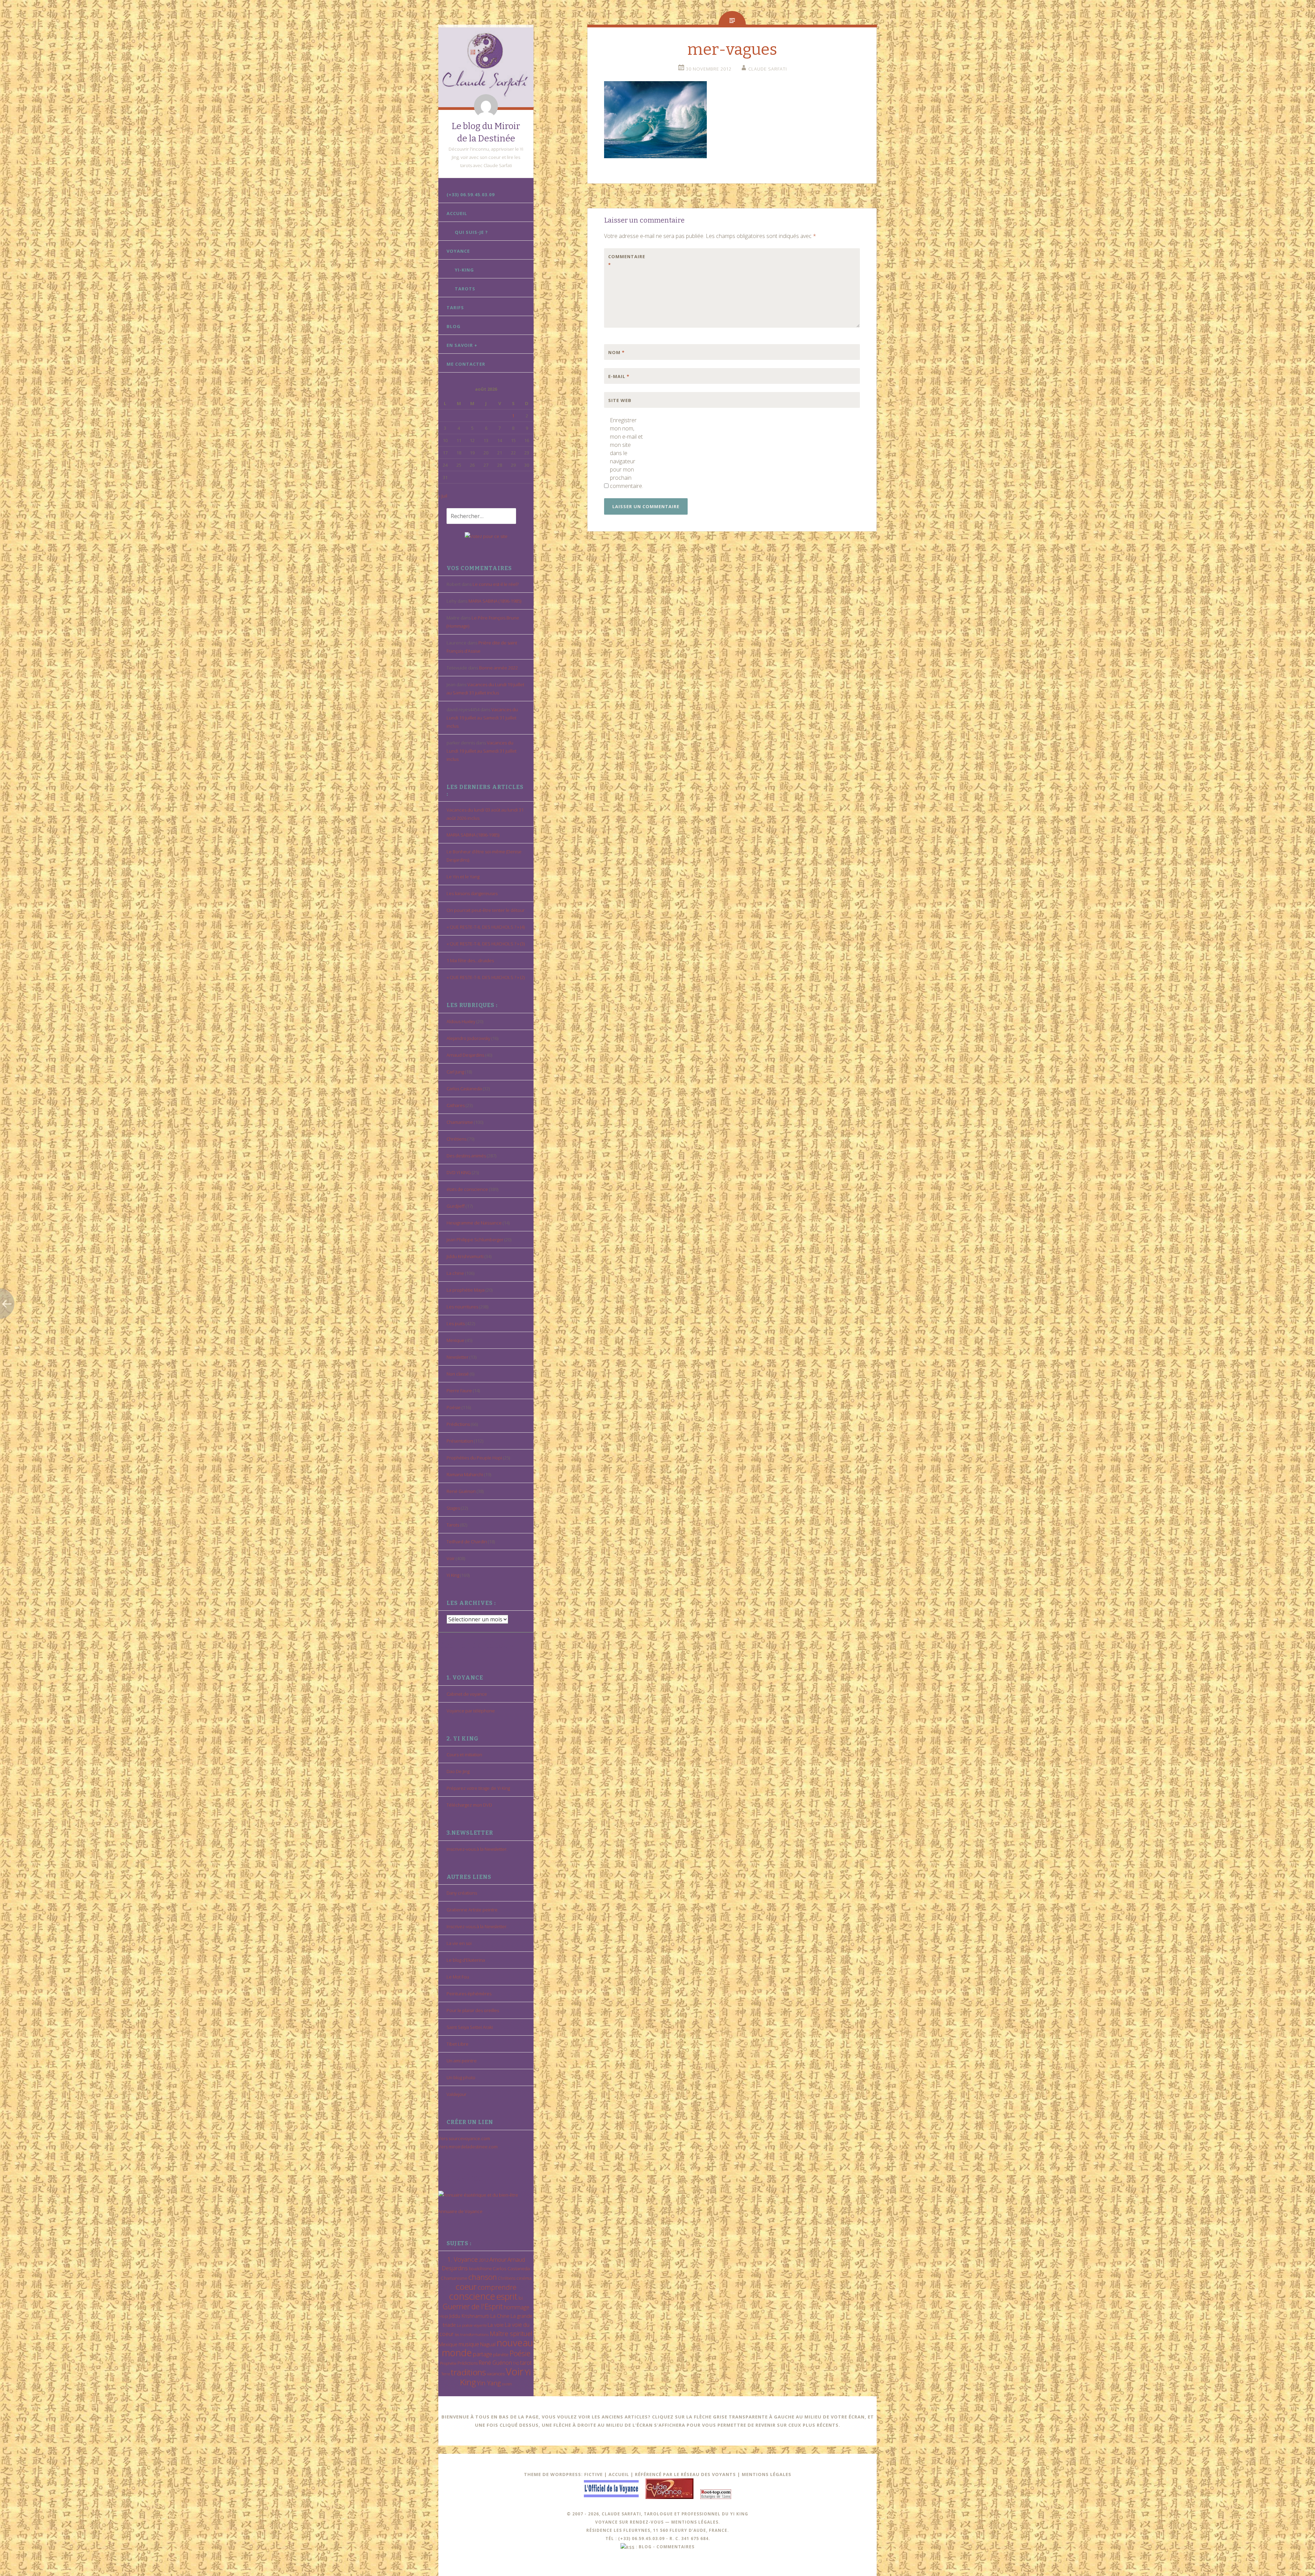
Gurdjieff (456, 1206)
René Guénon (461, 1491)
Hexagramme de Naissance (474, 1223)
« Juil (443, 496)
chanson (483, 2277)
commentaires (675, 2547)
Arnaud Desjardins (465, 1055)
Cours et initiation (464, 1755)
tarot (526, 2363)
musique (469, 2344)
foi (521, 2298)
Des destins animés (466, 1156)
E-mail (619, 376)
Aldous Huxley (461, 1021)
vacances (496, 2374)
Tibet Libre (458, 2044)
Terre (446, 2374)
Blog (454, 326)
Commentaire (623, 261)
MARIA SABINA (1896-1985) (495, 601)
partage (483, 2354)
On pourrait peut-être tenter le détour (486, 910)
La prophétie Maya (466, 1290)
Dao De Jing (458, 1771)
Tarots (465, 289)
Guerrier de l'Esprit (473, 2306)
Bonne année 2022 (498, 668)
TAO (516, 2363)
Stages (453, 1508)
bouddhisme (480, 2269)
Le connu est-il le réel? (496, 584)
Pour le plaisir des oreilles (473, 2010)
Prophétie (448, 2363)
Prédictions (458, 1424)
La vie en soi (459, 1943)
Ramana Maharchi (465, 1474)
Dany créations (462, 1893)
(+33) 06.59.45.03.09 (471, 194)
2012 (484, 2260)
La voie (496, 2325)
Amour (498, 2259)
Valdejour (456, 2094)
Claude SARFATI (768, 69)
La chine (455, 1273)
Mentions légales (767, 2474)
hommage (517, 2307)
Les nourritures (462, 1307)
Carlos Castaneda (464, 1089)
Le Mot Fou (458, 1977)
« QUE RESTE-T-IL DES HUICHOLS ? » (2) (486, 977)
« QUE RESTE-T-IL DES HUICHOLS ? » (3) (486, 944)
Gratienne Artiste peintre (472, 1910)
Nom (616, 352)
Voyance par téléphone (471, 1711)
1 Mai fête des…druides (470, 960)
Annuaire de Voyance (460, 2211)
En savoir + (462, 345)
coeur (466, 2286)
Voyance (458, 251)
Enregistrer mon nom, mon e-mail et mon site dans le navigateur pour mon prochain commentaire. (626, 453)
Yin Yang (489, 2383)
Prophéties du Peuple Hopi (474, 1458)
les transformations (472, 2334)
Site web (620, 400)
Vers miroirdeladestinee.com (468, 2147)
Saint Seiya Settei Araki (470, 2027)
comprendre (497, 2287)
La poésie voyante (472, 2325)
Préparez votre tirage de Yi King (478, 1788)
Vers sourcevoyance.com (464, 2138)
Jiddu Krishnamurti (465, 1256)
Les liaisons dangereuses (472, 893)
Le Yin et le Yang (463, 877)
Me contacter (466, 364)
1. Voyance (462, 2259)
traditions (468, 2372)
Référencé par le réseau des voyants (685, 2474)
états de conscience (467, 1189)
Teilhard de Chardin (467, 1542)
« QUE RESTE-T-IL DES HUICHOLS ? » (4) (486, 927)
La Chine (500, 2316)
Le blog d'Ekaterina (466, 1960)
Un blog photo (461, 2077)
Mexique (455, 1340)
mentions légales (695, 2522)
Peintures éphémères (469, 1994)
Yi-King (464, 270)
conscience (472, 2296)
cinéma (524, 2278)
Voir (451, 1558)
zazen (507, 2384)
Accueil (457, 213)
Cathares (456, 1105)
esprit (507, 2296)
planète (501, 2354)
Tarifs (455, 307)
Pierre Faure (459, 1391)
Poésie (454, 1407)
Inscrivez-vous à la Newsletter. (477, 1849)
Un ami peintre (462, 2061)
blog (645, 2547)
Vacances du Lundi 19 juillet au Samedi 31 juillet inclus (482, 718)
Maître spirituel (511, 2334)
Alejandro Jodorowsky (468, 1038)
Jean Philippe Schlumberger (475, 1240)
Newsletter (458, 1357)
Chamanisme (460, 1122)
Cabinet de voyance (467, 1694)
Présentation (460, 1441)
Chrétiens (456, 1139)
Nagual (488, 2344)
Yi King (453, 1575)
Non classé (458, 1374)
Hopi (444, 2316)
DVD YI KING (459, 1172)
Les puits (456, 1323)
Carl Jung (455, 1072)
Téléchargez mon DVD (469, 1805)
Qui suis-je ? (471, 232)
